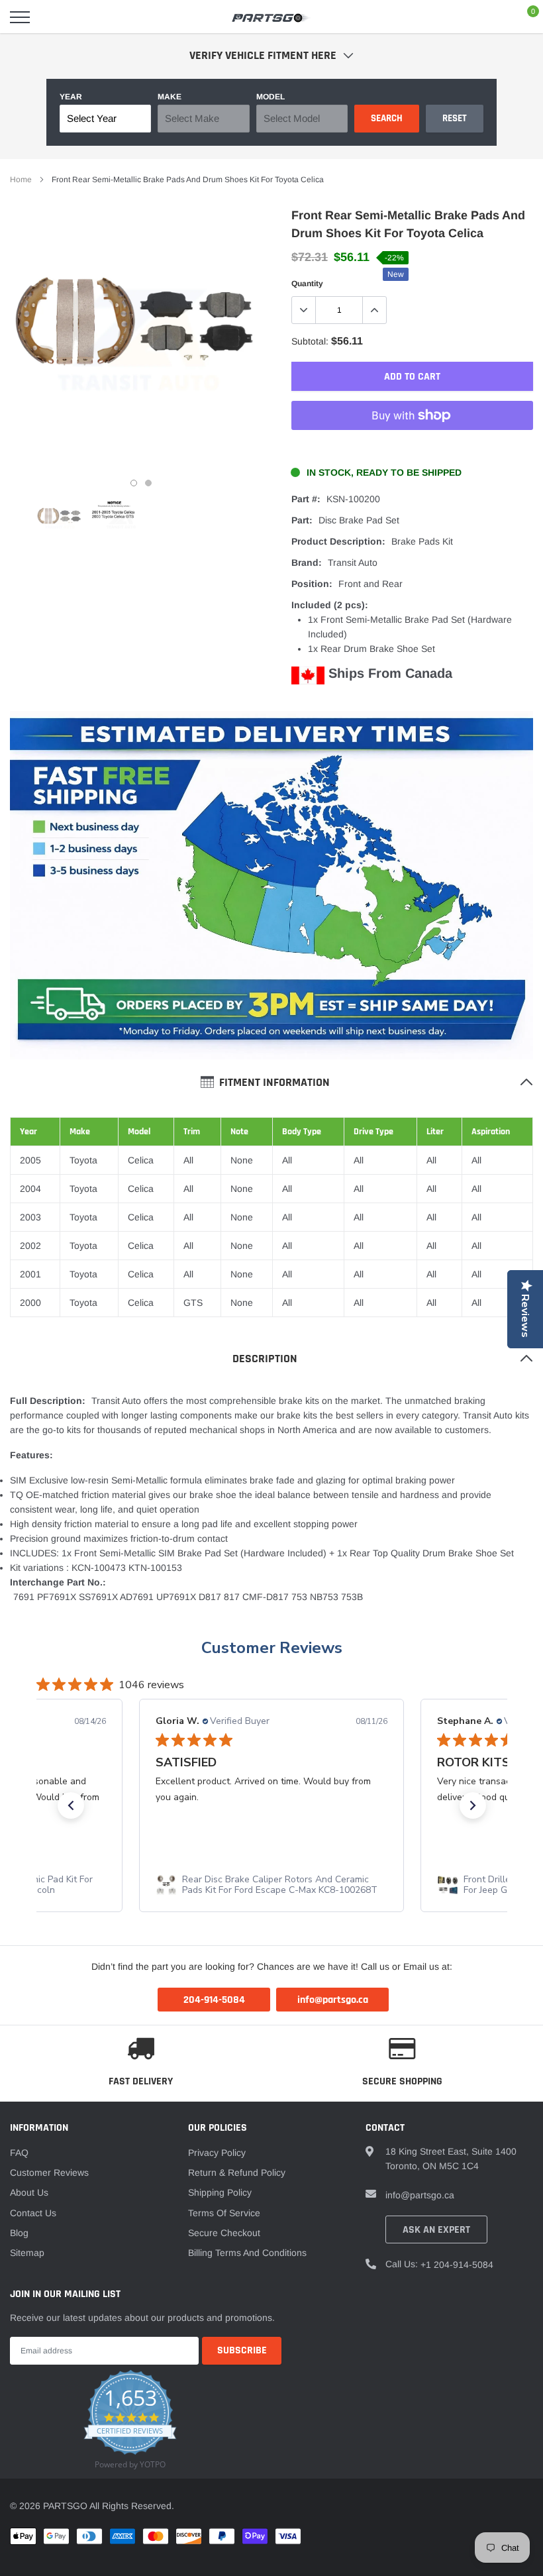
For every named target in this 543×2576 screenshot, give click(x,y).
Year (71, 97)
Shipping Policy (220, 2192)
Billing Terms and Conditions (247, 2253)
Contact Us (33, 2213)
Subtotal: (310, 341)
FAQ (19, 2153)
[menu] (20, 17)
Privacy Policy (217, 2153)
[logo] (271, 17)
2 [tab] (148, 483)
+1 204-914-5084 (457, 2265)
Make (170, 97)
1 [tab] (134, 483)
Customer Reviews (49, 2173)
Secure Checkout (224, 2233)
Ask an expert (436, 2230)
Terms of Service (224, 2213)
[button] (71, 1805)
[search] (54, 17)
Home (21, 180)
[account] (493, 17)
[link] (60, 519)
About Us (29, 2192)
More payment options (412, 448)
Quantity (307, 284)
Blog (19, 2233)
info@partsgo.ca (420, 2195)
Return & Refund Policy (237, 2173)
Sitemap (27, 2253)
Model (271, 97)
